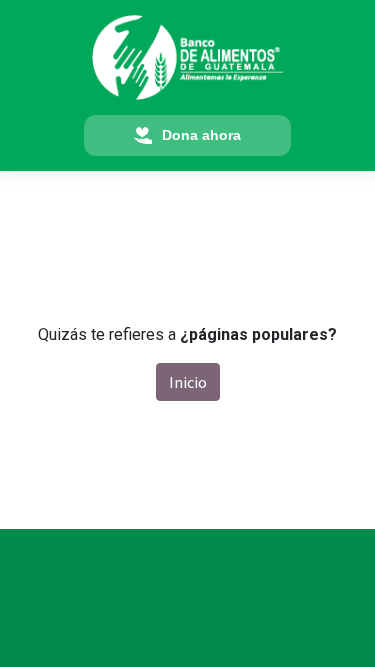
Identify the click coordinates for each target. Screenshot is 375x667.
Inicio (188, 382)
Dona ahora (201, 135)
